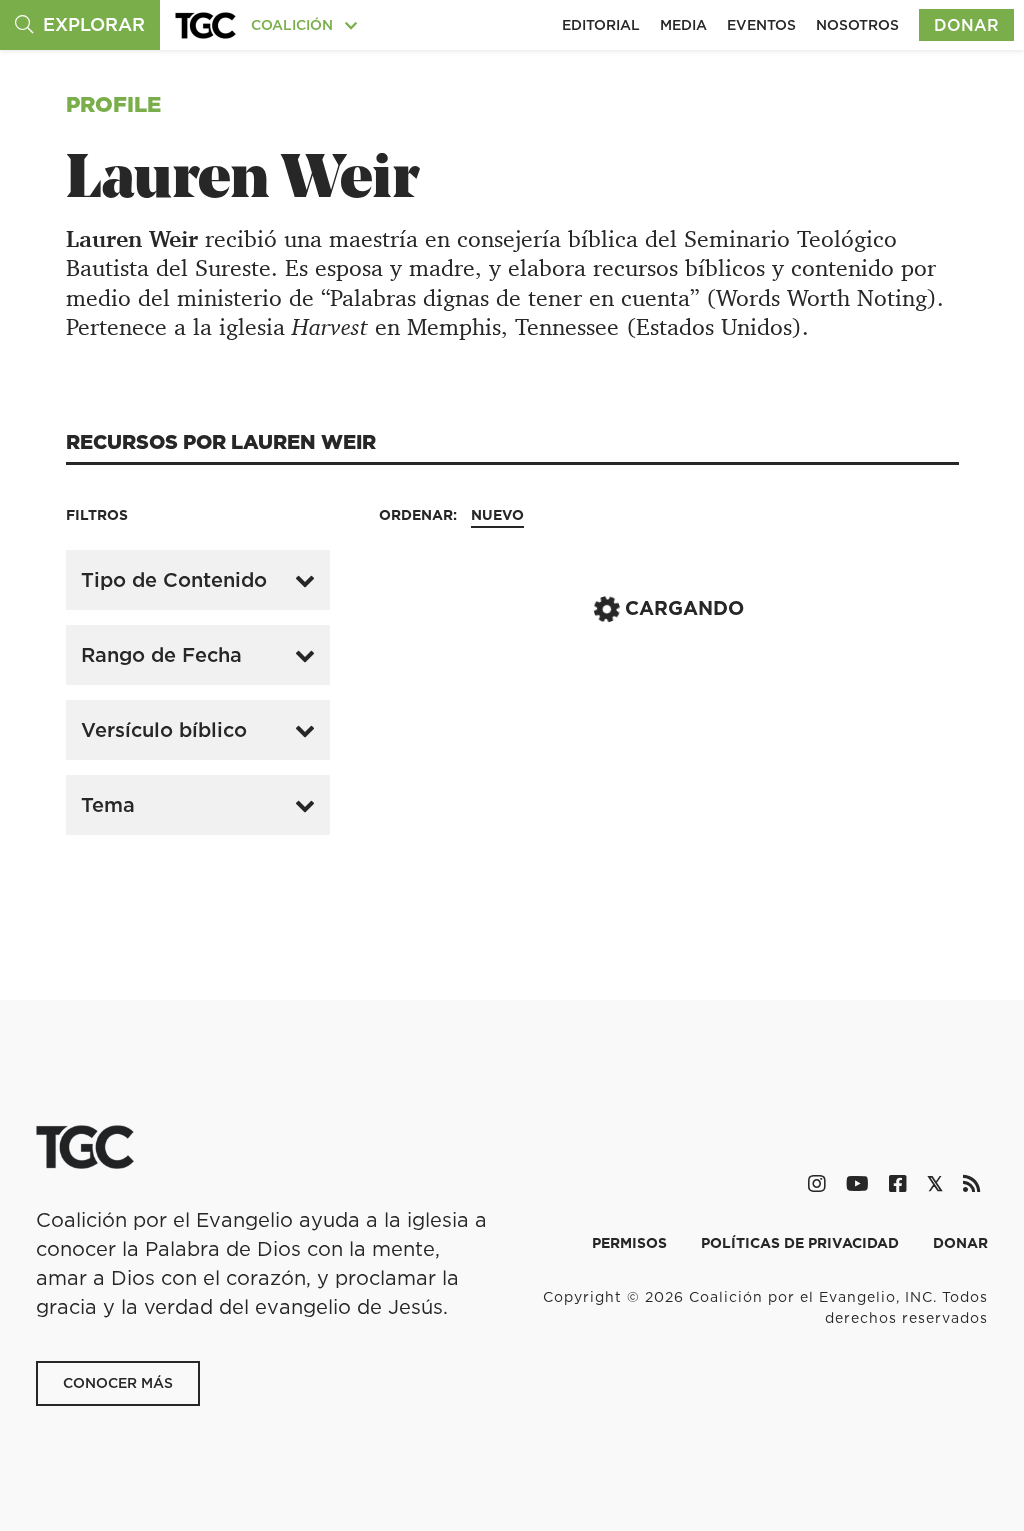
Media (683, 25)
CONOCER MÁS (118, 1383)
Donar (966, 25)
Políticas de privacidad (802, 1243)
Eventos (761, 25)
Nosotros (857, 25)
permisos (631, 1243)
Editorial (601, 25)
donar (960, 1243)
